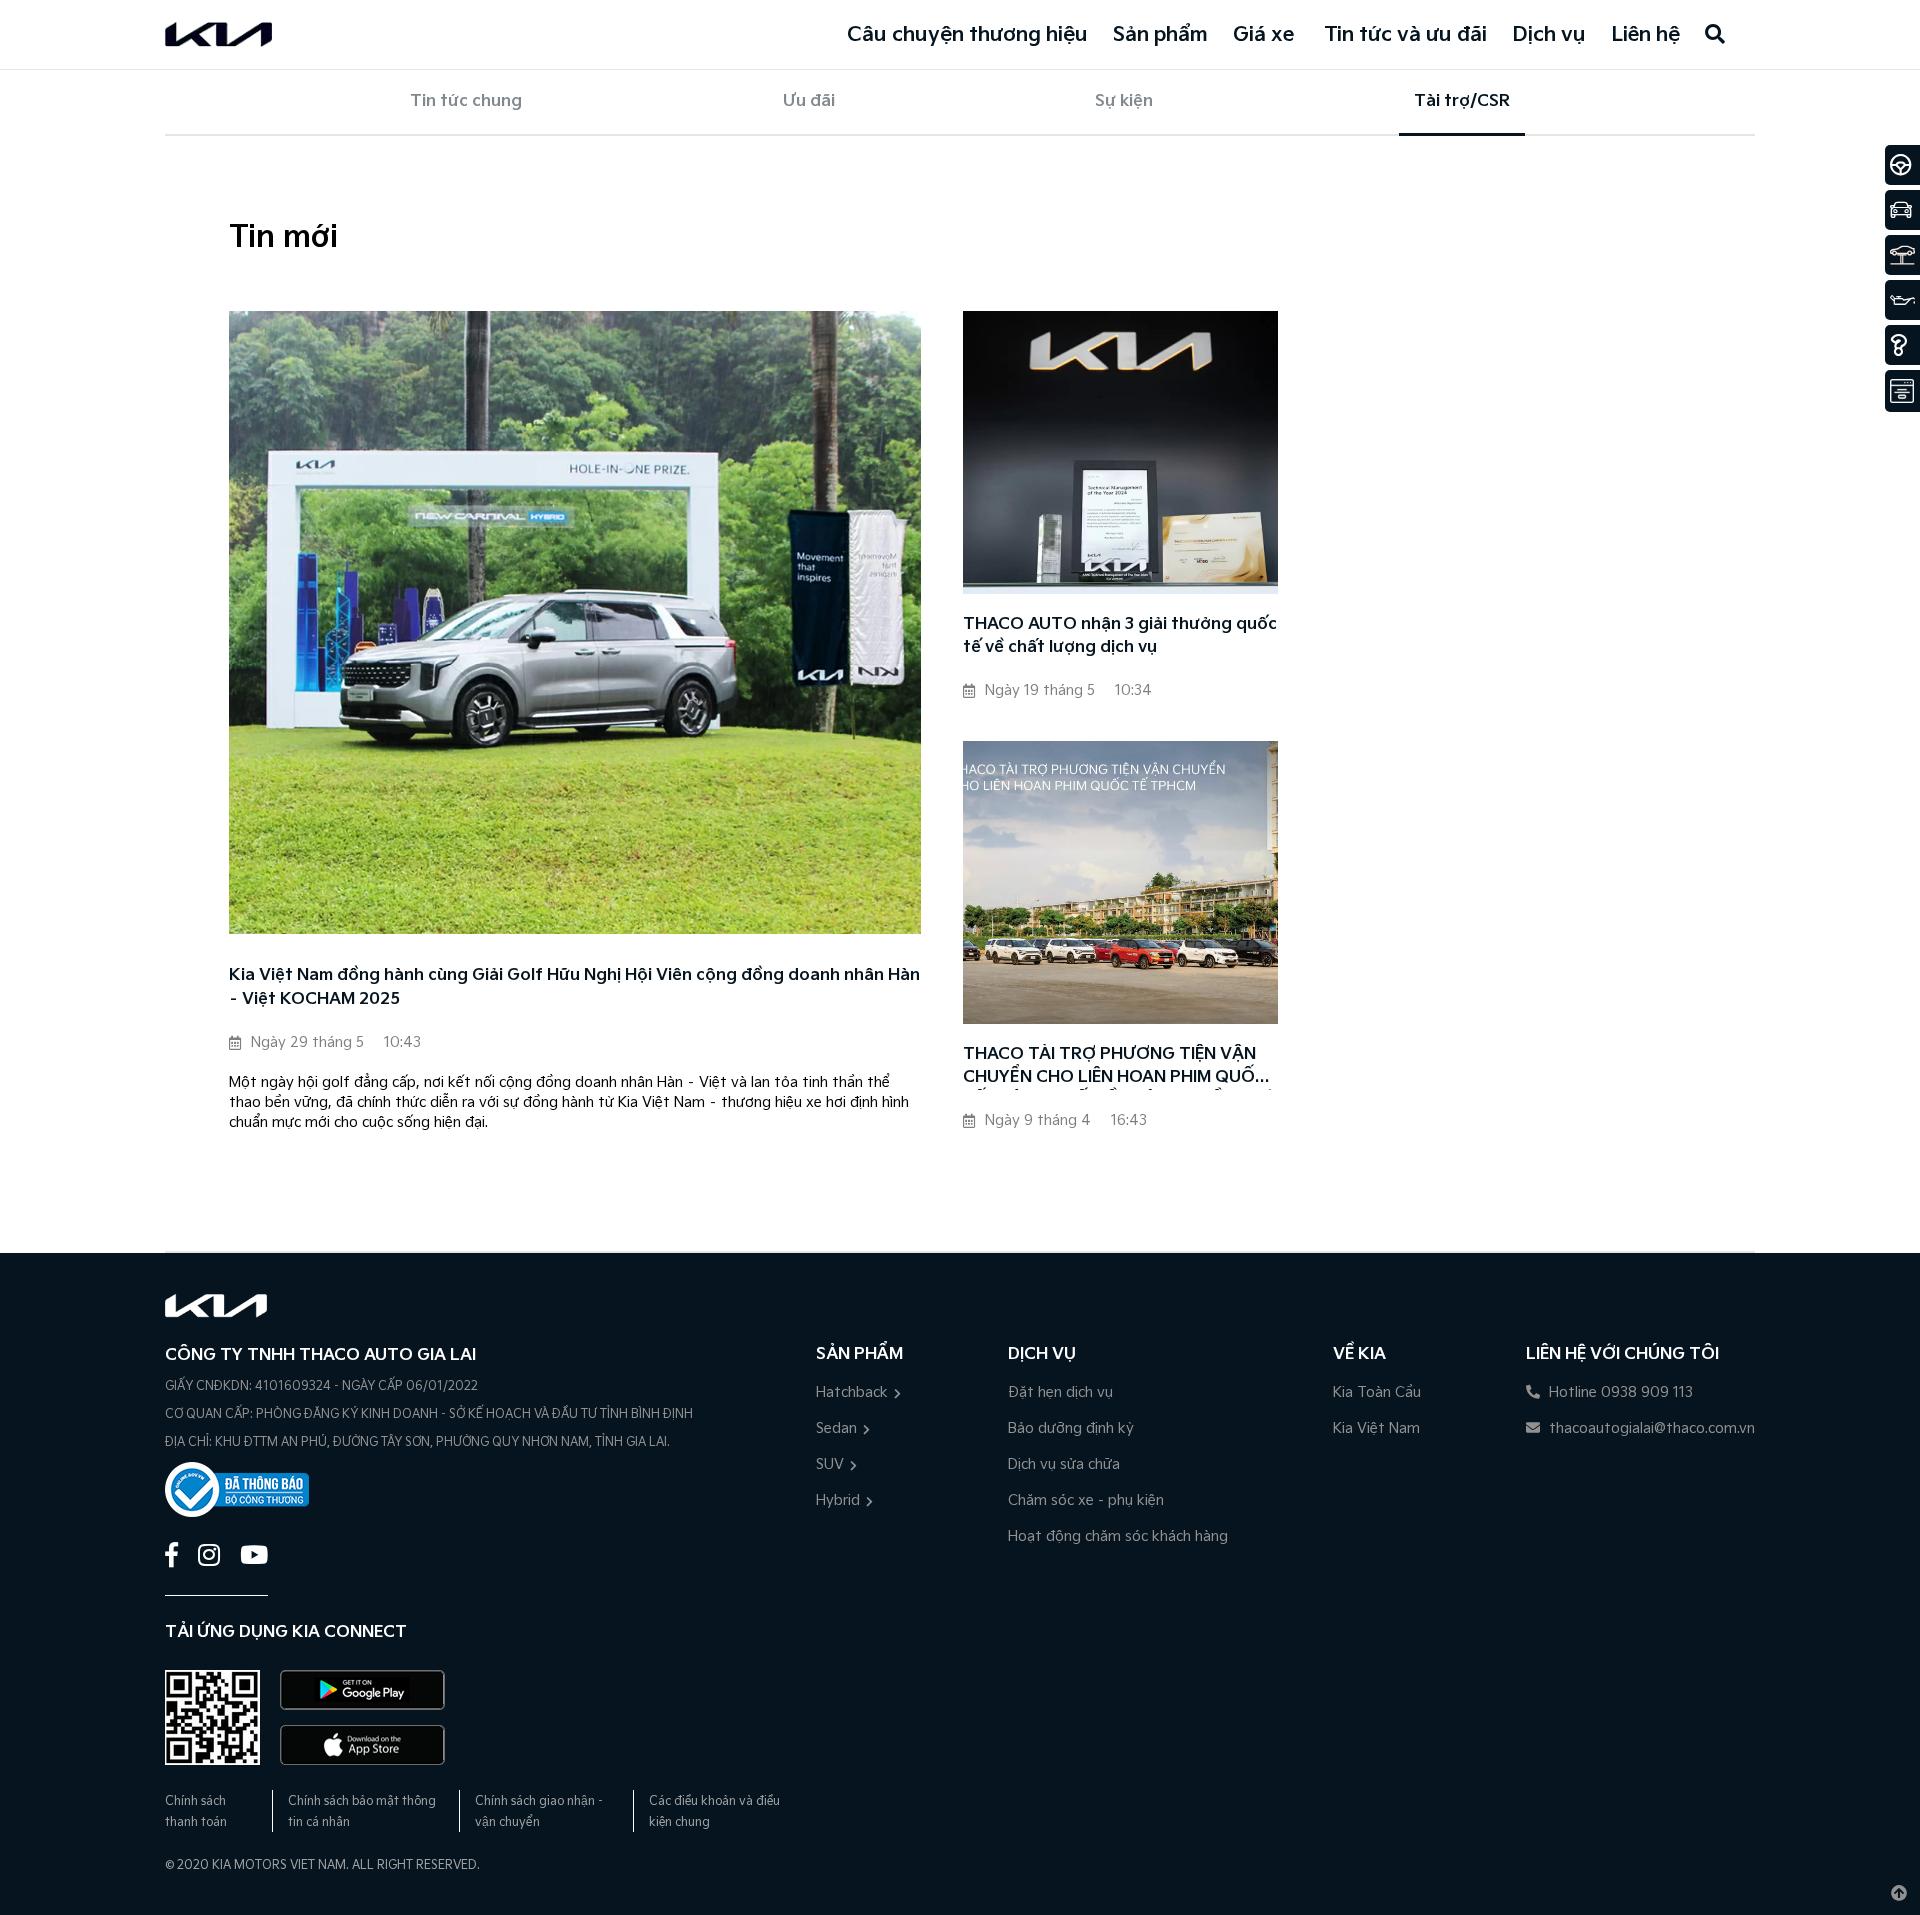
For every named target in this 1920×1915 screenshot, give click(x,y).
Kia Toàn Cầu (1377, 1392)
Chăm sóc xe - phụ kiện (1086, 1500)
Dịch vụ (1549, 35)
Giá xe (1263, 35)
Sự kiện (1124, 101)
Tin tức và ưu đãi (1405, 35)
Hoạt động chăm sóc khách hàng (1118, 1536)
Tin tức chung (466, 101)
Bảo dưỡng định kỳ (1071, 1428)
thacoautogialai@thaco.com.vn (1650, 1428)
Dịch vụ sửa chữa (1064, 1464)
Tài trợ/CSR (1462, 101)
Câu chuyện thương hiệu (967, 35)
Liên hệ (1645, 35)
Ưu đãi (809, 101)
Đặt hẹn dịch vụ (1060, 1392)
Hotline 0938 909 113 (1619, 1392)
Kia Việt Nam (1376, 1428)
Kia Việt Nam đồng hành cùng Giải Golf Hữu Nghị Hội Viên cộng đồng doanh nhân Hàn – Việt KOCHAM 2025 (574, 987)
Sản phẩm (1160, 35)
